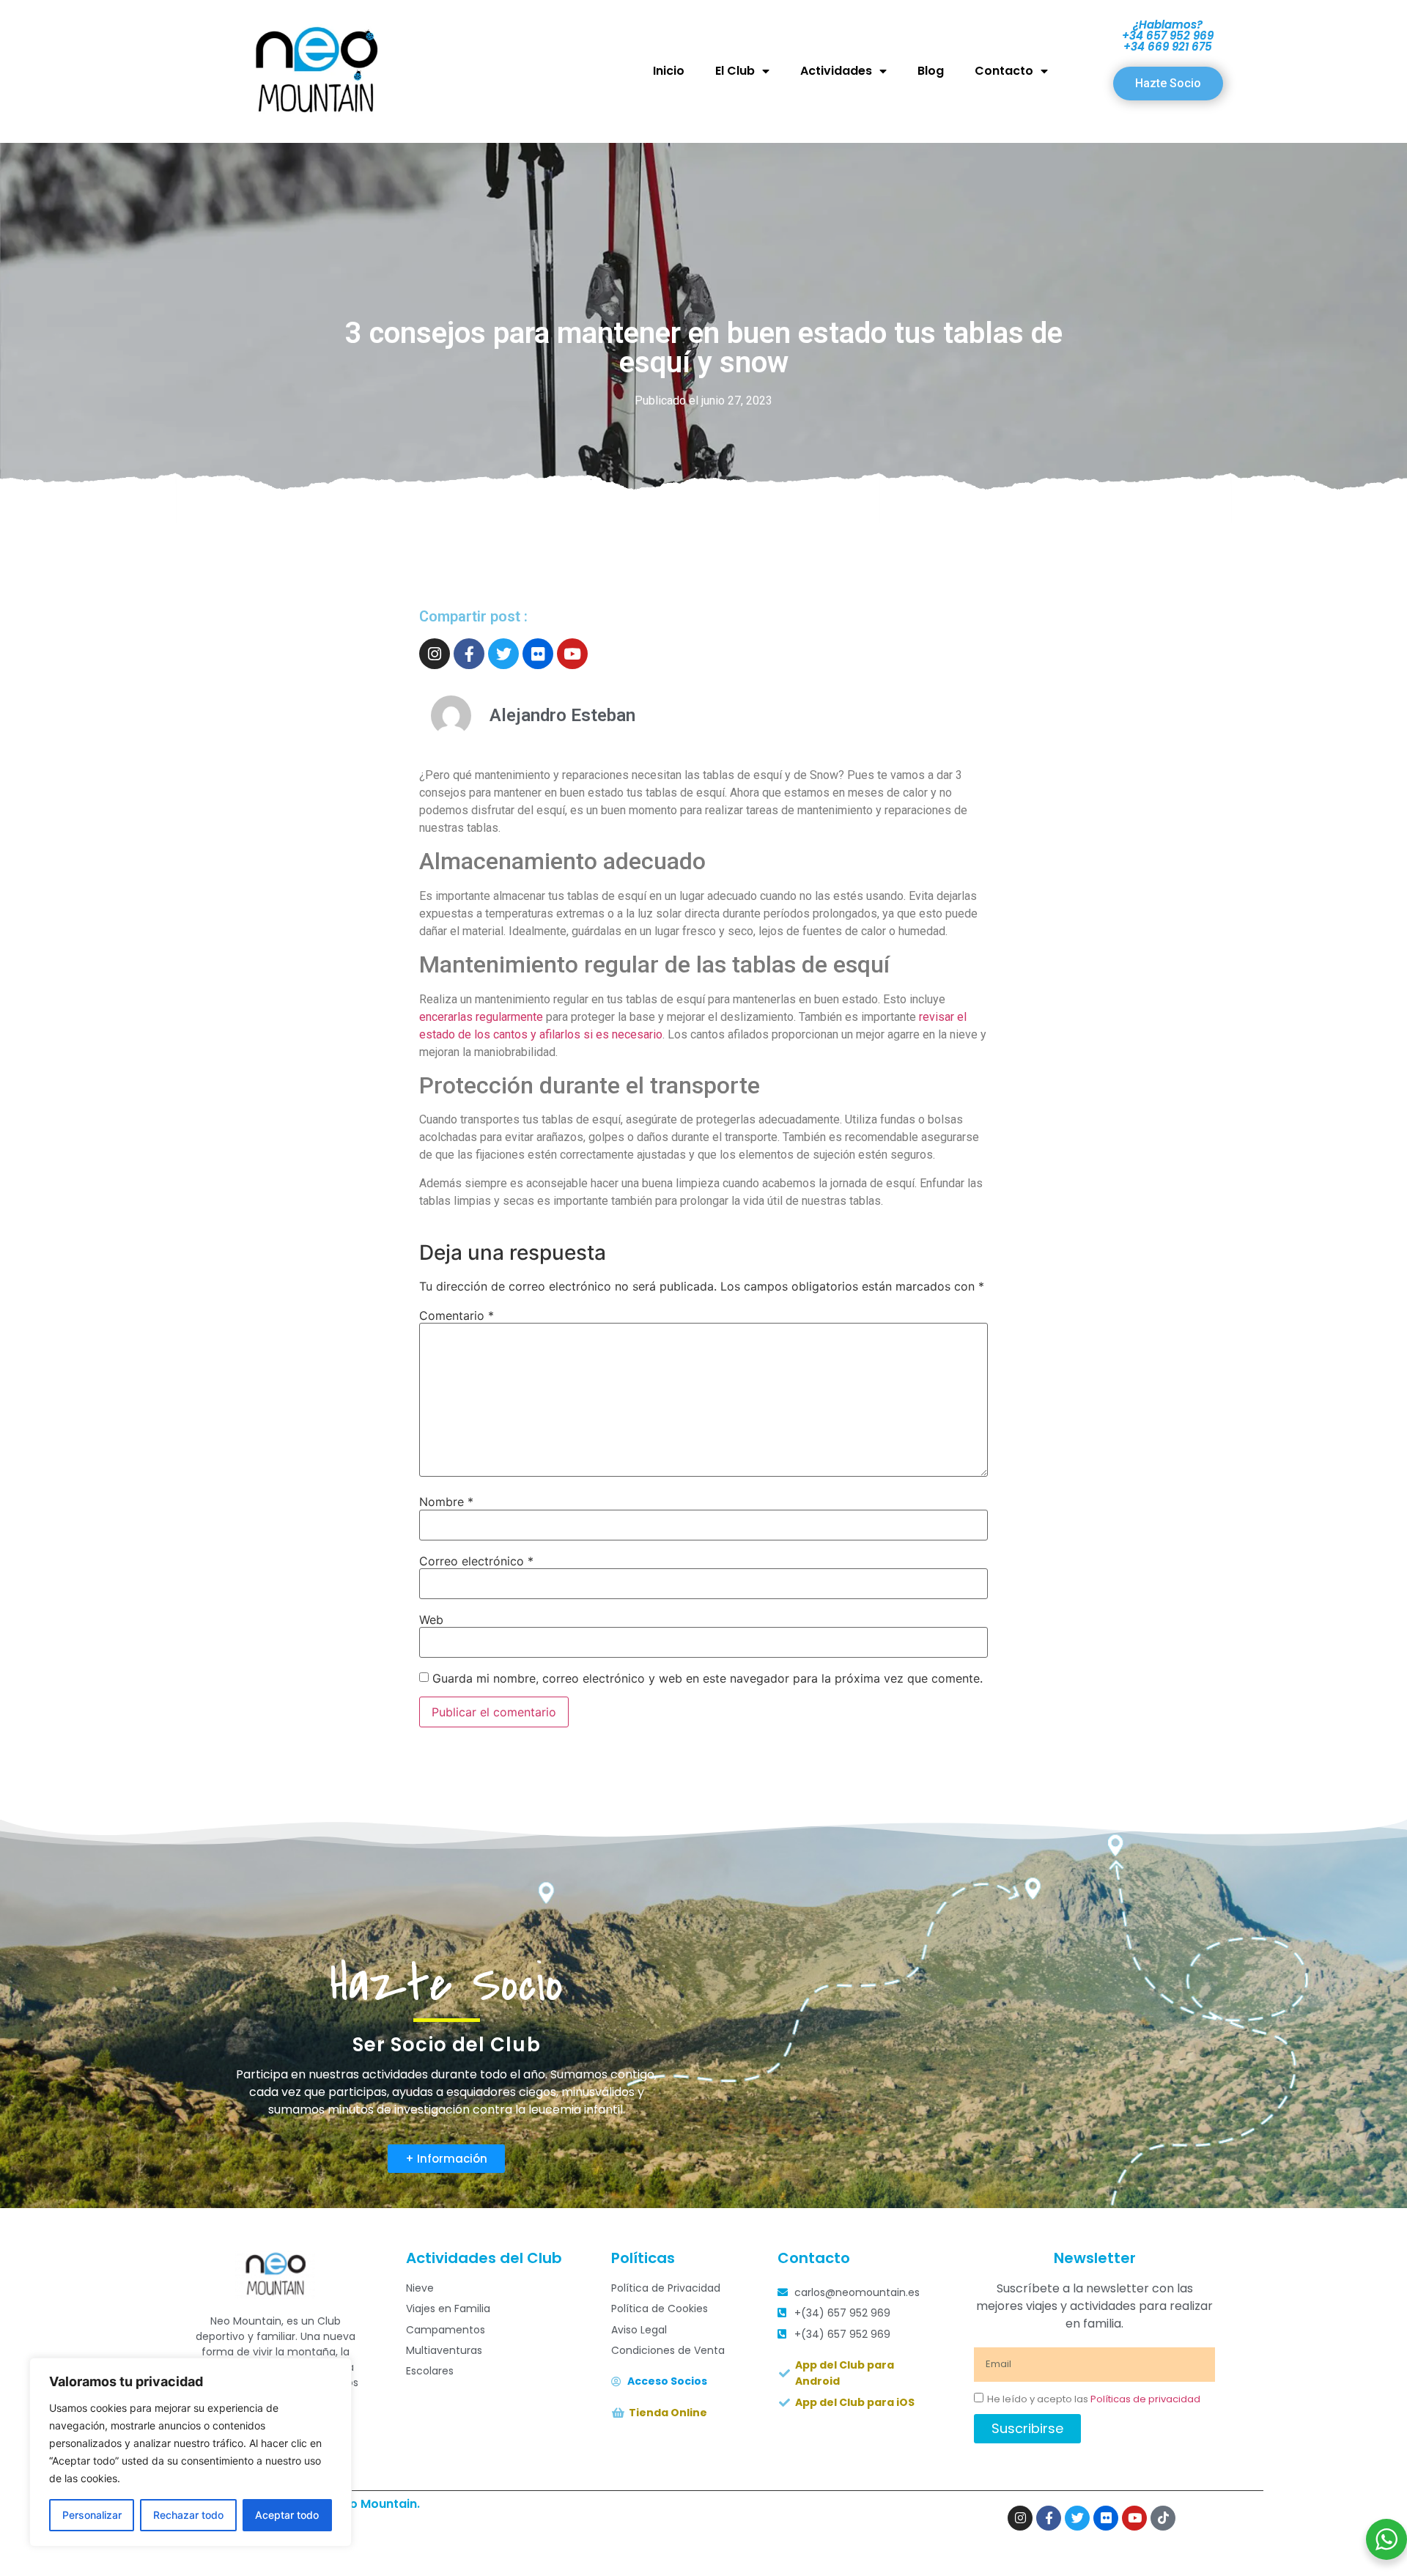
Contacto (1004, 71)
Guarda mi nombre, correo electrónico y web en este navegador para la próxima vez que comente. (708, 1678)
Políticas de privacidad (1145, 2399)
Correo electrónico (476, 1561)
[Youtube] (572, 654)
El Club (735, 71)
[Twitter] (503, 654)
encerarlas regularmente (481, 1017)
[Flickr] (538, 654)
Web (431, 1620)
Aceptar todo (287, 2515)
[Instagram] (435, 654)
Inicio (669, 71)
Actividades (836, 71)
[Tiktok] (1163, 2518)
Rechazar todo (188, 2515)
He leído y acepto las (1094, 2399)
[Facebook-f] (469, 654)
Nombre (446, 1502)
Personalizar (92, 2515)
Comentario (457, 1315)
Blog (931, 71)
